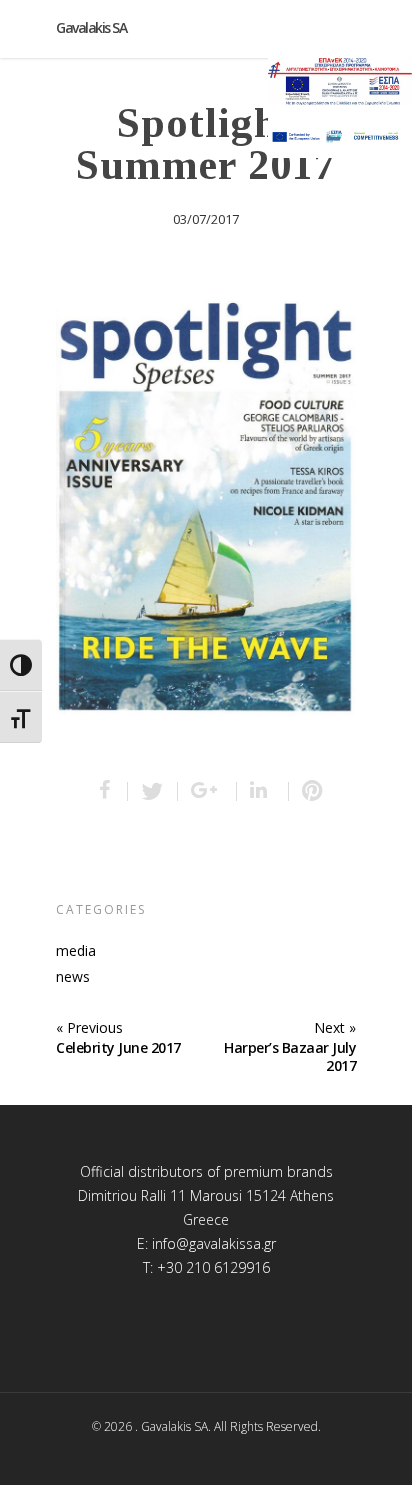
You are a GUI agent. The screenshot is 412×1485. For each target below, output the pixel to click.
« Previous (89, 1027)
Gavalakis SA (91, 27)
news (73, 977)
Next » (335, 1027)
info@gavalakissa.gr (214, 1243)
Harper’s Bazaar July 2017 (290, 1056)
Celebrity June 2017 (118, 1047)
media (76, 951)
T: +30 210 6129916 (206, 1267)
